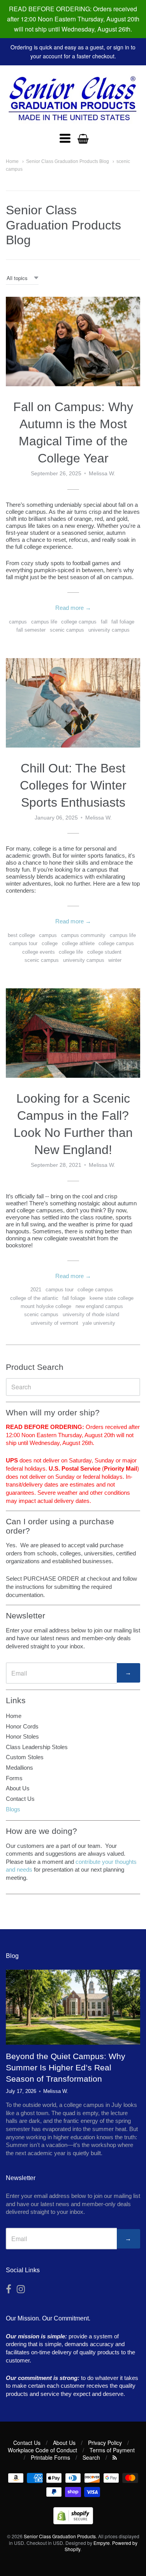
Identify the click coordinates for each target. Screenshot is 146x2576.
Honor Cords (22, 1726)
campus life (44, 622)
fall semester (31, 630)
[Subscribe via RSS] (115, 2457)
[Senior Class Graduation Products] (73, 99)
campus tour (23, 943)
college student (104, 952)
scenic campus (67, 630)
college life (71, 952)
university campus (109, 630)
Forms (14, 1778)
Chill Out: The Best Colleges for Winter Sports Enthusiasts (73, 785)
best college (21, 935)
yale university (99, 1323)
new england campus (99, 1306)
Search (91, 2457)
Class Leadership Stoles (37, 1747)
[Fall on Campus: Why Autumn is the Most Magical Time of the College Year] (73, 341)
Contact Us (20, 1799)
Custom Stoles (25, 1757)
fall (104, 622)
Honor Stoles (22, 1736)
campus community (83, 935)
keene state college (112, 1298)
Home (12, 161)
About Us (18, 1788)
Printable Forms (50, 2457)
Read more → (73, 608)
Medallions (19, 1768)
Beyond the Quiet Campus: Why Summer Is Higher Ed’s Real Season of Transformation (66, 2067)
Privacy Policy (105, 2443)
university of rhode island (91, 1314)
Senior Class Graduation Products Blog (68, 161)
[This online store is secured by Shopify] (73, 2522)
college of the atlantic (34, 1298)
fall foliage (123, 622)
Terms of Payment (112, 2450)
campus (18, 622)
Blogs (13, 1809)
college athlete (78, 943)
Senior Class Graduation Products (60, 2536)
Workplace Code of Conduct (42, 2450)
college (50, 943)
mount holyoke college (46, 1306)
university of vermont (55, 1323)
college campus (79, 622)
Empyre (102, 2543)
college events (39, 952)
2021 (36, 1290)
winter (115, 960)
